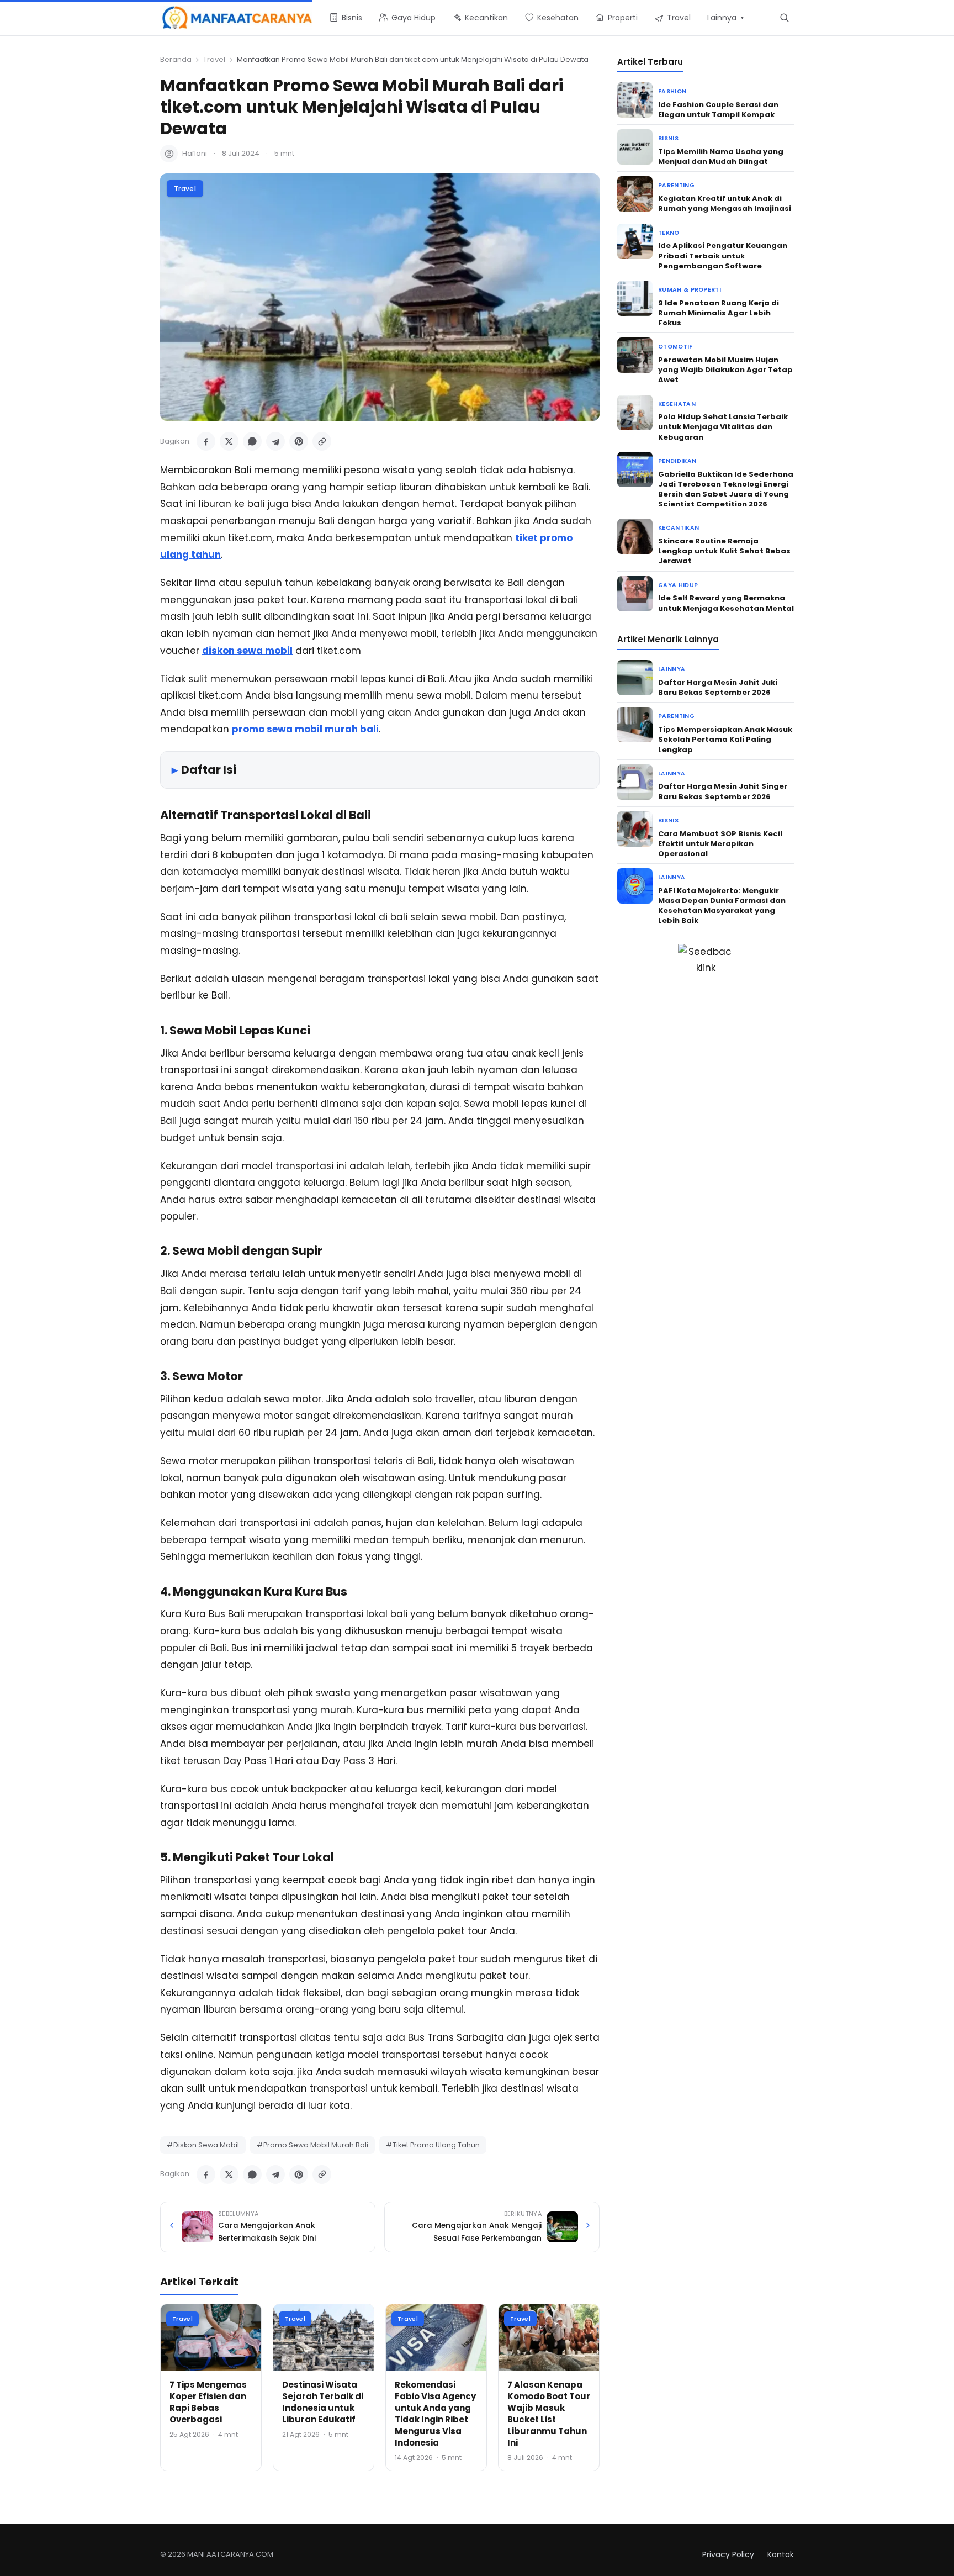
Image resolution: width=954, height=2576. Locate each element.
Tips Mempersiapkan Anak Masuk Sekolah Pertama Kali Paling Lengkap (725, 739)
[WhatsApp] (252, 441)
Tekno (669, 233)
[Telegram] (275, 441)
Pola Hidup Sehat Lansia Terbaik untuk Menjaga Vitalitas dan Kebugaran (723, 427)
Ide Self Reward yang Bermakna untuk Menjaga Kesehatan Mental (726, 603)
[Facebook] (206, 441)
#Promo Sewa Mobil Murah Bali (312, 2145)
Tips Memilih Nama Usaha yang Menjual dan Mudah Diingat (721, 157)
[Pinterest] (299, 441)
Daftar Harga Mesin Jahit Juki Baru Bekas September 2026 (718, 687)
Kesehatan (677, 404)
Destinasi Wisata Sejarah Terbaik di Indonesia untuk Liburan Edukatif (323, 2402)
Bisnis (668, 138)
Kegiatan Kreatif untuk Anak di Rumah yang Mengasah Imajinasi (725, 204)
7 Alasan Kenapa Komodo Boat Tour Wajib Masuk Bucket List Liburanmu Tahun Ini (549, 2414)
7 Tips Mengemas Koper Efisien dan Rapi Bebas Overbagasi (208, 2402)
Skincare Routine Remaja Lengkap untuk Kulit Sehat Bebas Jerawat (724, 551)
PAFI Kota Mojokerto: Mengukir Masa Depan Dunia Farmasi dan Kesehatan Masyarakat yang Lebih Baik (722, 906)
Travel (214, 59)
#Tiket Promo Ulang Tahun (433, 2145)
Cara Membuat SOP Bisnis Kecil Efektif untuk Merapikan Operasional (720, 844)
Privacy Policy (728, 2554)
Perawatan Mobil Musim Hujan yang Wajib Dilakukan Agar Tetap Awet (725, 370)
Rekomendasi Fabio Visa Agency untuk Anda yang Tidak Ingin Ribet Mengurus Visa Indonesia (435, 2414)
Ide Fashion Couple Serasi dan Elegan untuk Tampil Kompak (718, 110)
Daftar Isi (209, 770)
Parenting (676, 185)
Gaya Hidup (678, 585)
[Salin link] (322, 441)
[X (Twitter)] (229, 441)
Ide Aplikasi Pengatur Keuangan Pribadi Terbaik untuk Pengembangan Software (723, 255)
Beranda (176, 59)
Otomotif (675, 347)
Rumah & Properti (690, 290)
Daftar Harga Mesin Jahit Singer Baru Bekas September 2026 (723, 791)
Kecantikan (679, 528)
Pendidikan (677, 461)
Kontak (781, 2554)
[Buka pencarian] (784, 17)
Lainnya (672, 669)
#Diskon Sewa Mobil (203, 2145)
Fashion (672, 91)
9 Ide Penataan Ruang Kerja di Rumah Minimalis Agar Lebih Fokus (719, 313)
